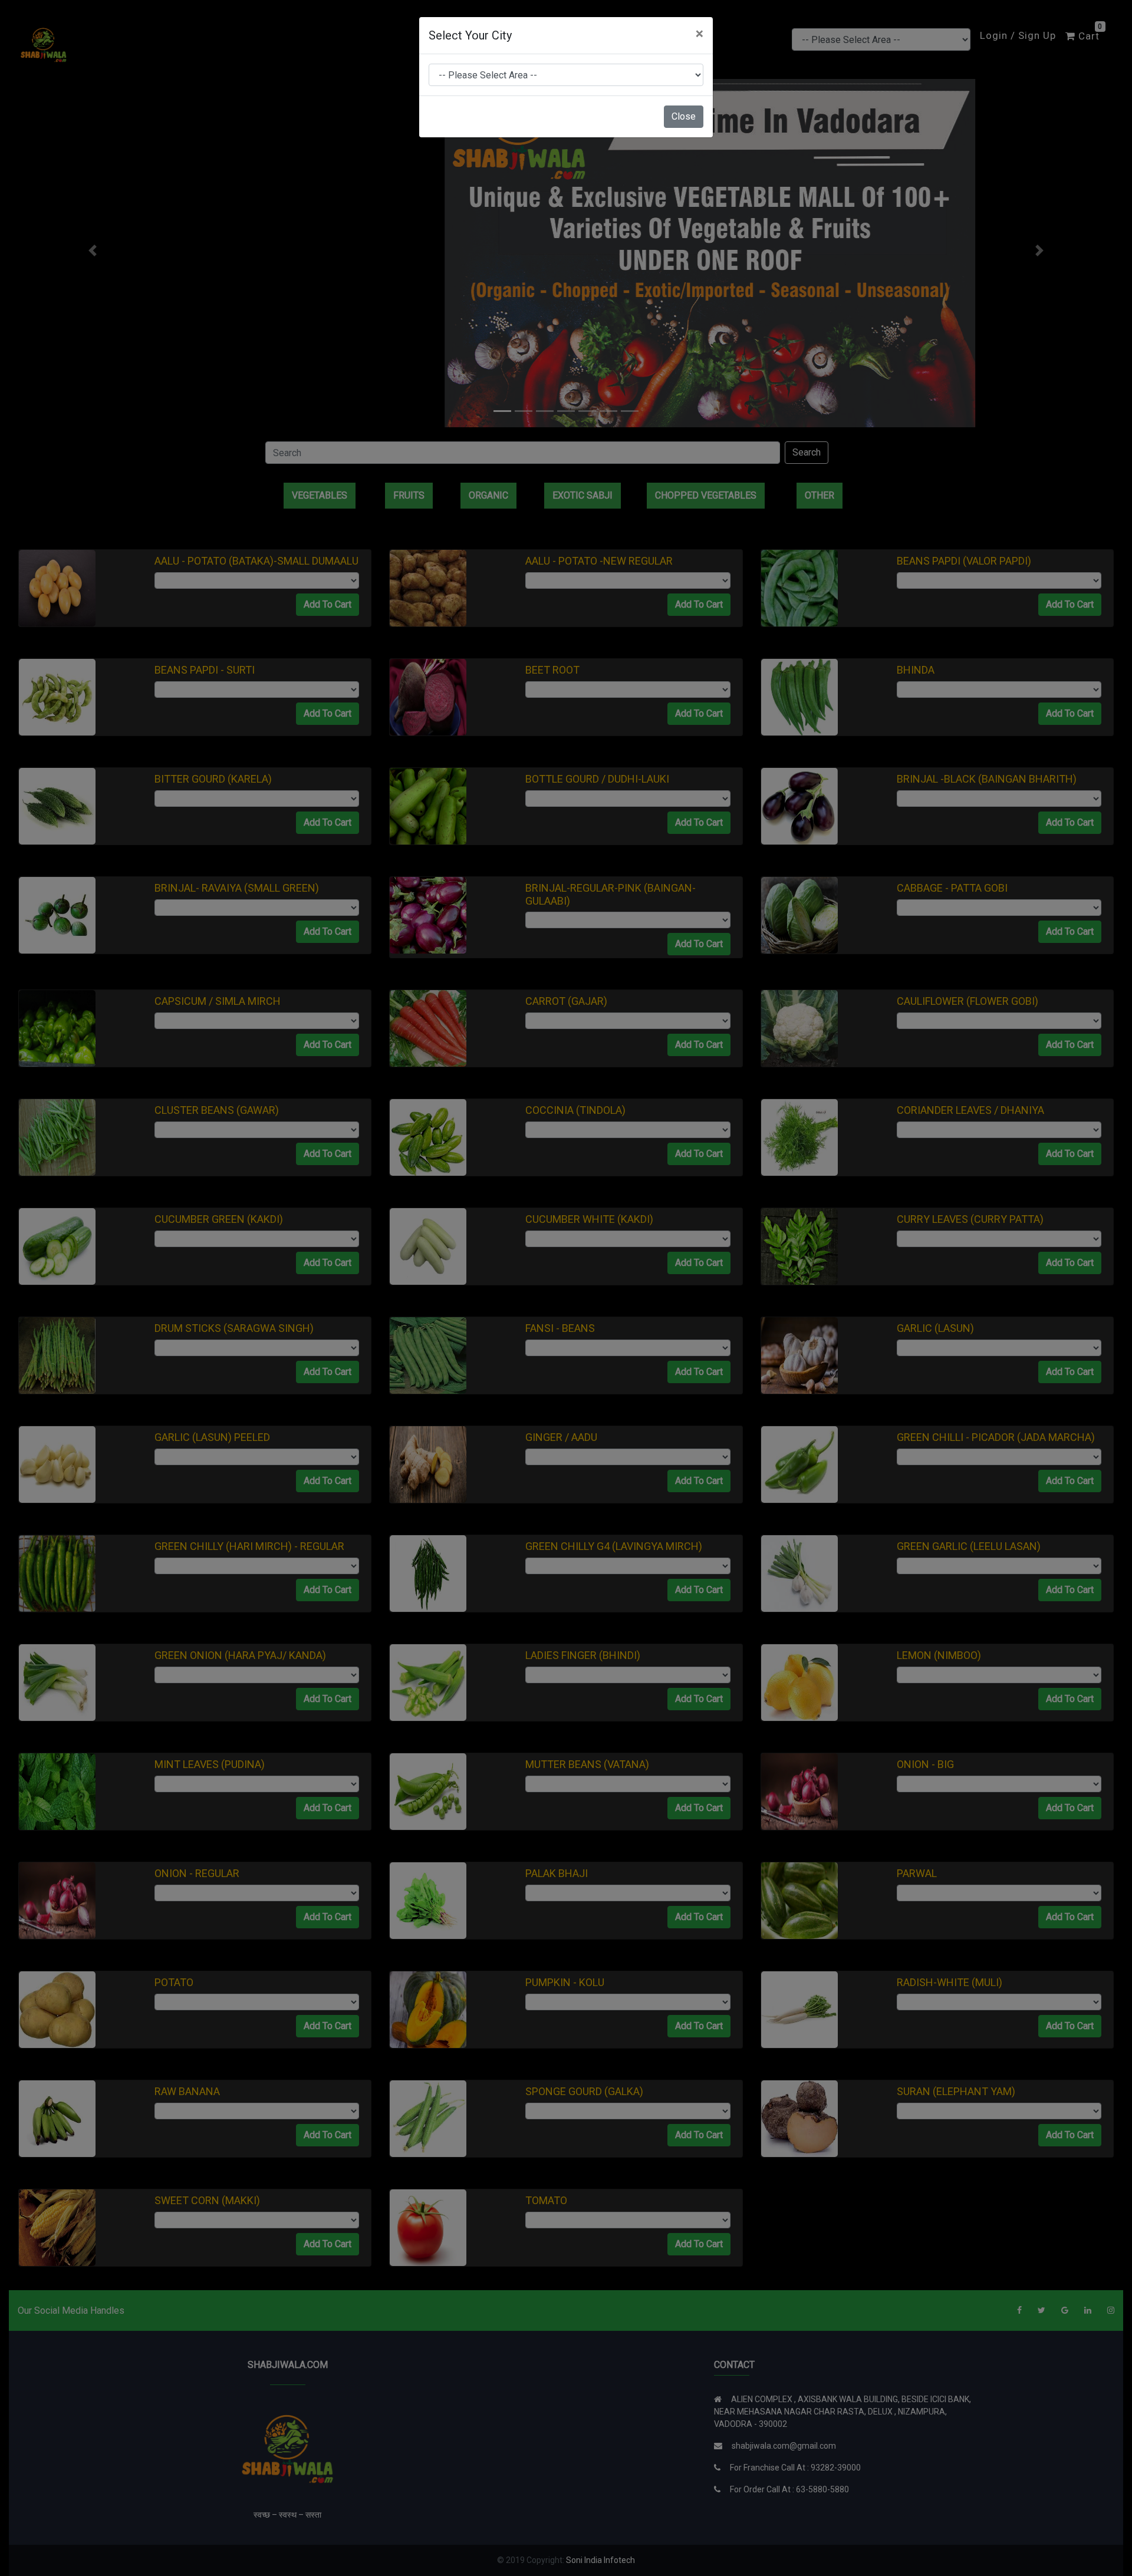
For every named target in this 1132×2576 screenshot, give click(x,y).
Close (684, 116)
